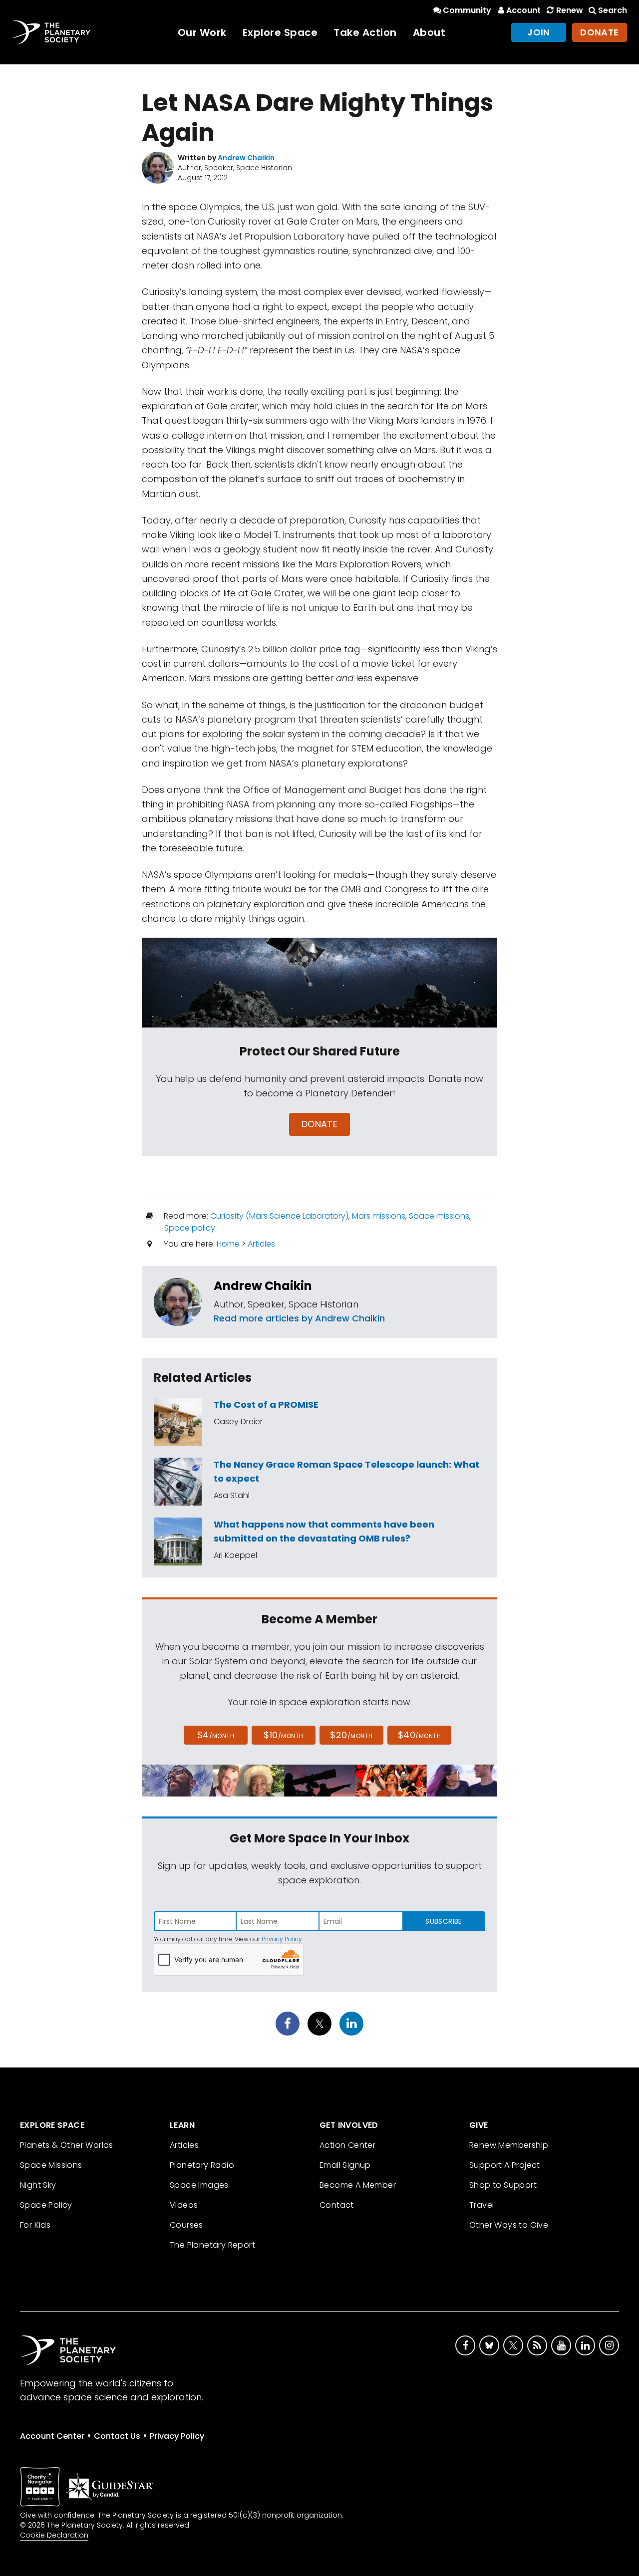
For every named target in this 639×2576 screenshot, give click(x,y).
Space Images (199, 2185)
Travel (481, 2205)
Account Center (52, 2436)
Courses (186, 2225)
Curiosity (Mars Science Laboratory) (279, 1216)
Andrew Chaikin (263, 1286)
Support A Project (505, 2165)
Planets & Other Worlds (67, 2145)
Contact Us (117, 2436)
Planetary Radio (202, 2165)
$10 (283, 1735)
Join (539, 32)
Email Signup (345, 2165)
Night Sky (38, 2185)
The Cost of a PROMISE (266, 1405)
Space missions (439, 1216)
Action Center (347, 2145)
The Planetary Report (212, 2245)
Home (228, 1244)
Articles (261, 1244)
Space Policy (46, 2205)
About (429, 32)
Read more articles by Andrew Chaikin (299, 1318)
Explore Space (280, 32)
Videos (184, 2205)
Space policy (190, 1228)
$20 (351, 1735)
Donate (600, 32)
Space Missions (51, 2165)
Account (523, 10)
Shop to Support (503, 2185)
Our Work (202, 32)
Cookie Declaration (54, 2535)
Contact (337, 2205)
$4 (216, 1735)
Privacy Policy (282, 1939)
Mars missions (379, 1216)
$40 (419, 1735)
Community (467, 10)
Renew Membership (509, 2145)
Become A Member (358, 2185)
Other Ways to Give (509, 2225)
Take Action (365, 32)
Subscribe (444, 1921)
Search (613, 10)
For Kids (35, 2225)
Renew (569, 10)
